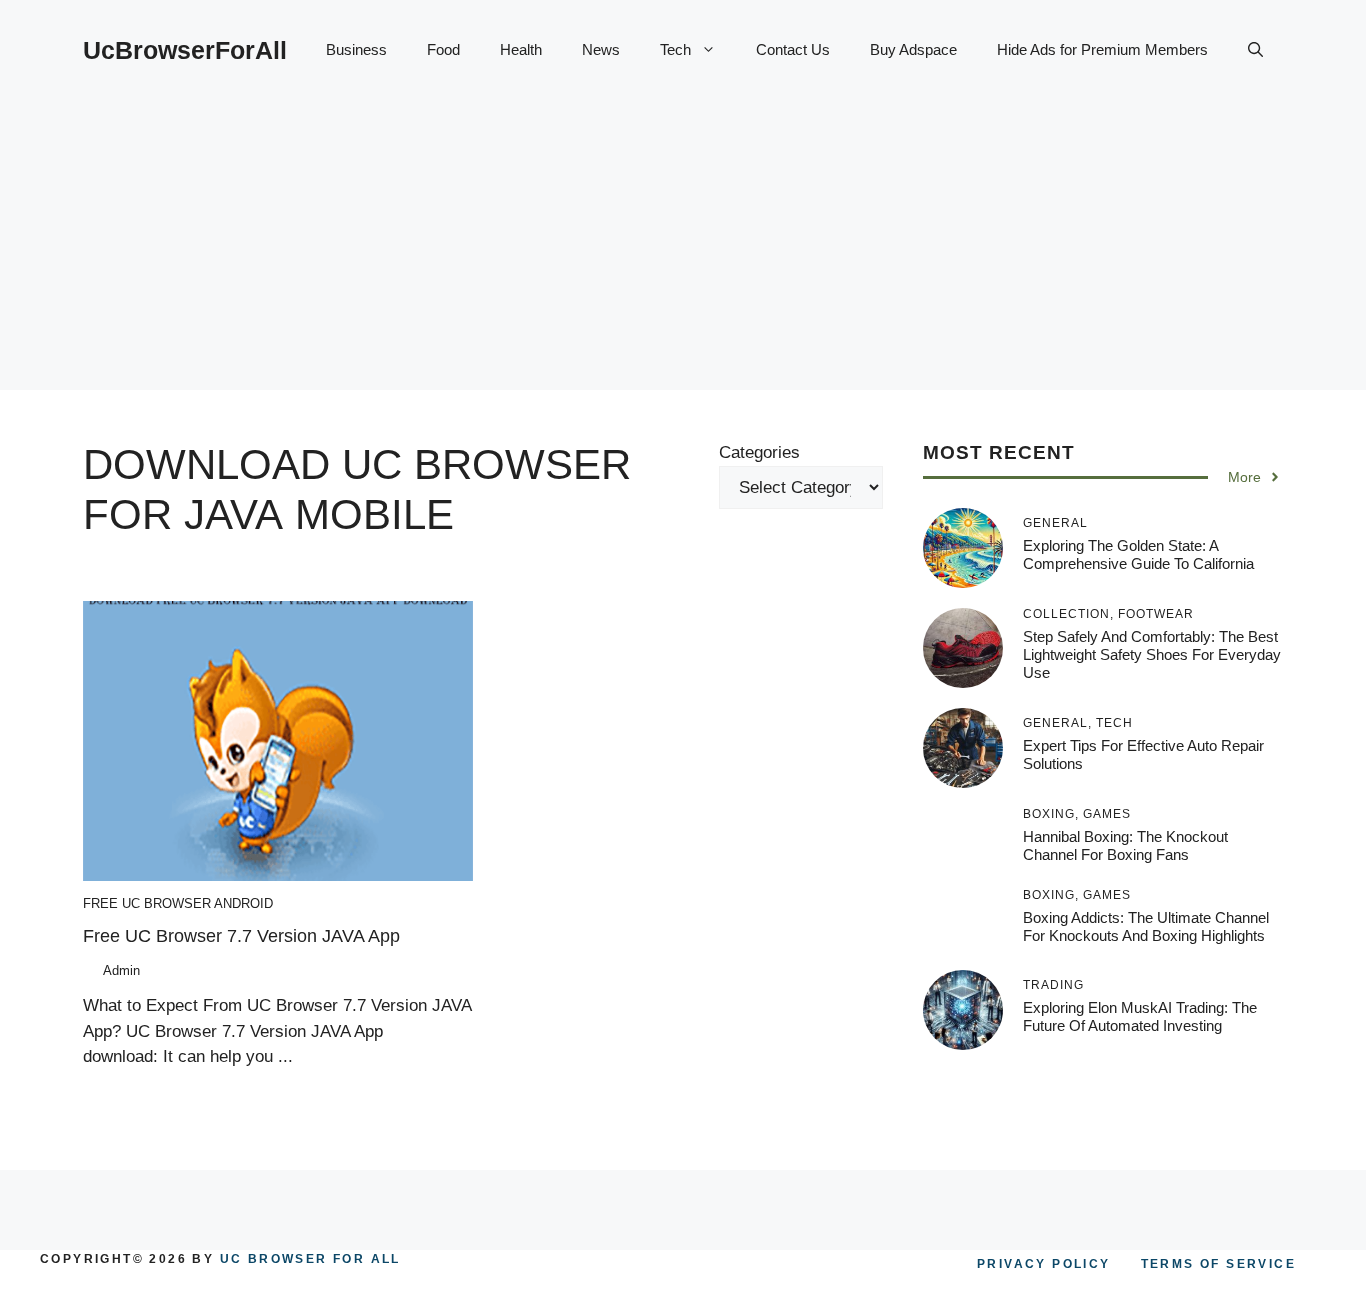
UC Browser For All (310, 1259)
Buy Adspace (913, 49)
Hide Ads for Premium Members (1102, 49)
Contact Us (793, 49)
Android (243, 903)
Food (443, 49)
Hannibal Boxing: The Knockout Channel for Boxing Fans (1125, 845)
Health (521, 49)
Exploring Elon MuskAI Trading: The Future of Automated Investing (1140, 1016)
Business (356, 49)
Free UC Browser (147, 903)
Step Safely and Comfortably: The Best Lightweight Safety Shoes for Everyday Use (1152, 654)
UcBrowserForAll (185, 50)
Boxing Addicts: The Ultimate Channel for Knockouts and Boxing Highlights (1146, 926)
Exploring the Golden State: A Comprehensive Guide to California (1138, 554)
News (601, 49)
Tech (675, 49)
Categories (759, 452)
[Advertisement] (683, 250)
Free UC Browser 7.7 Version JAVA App (241, 936)
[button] (1255, 50)
